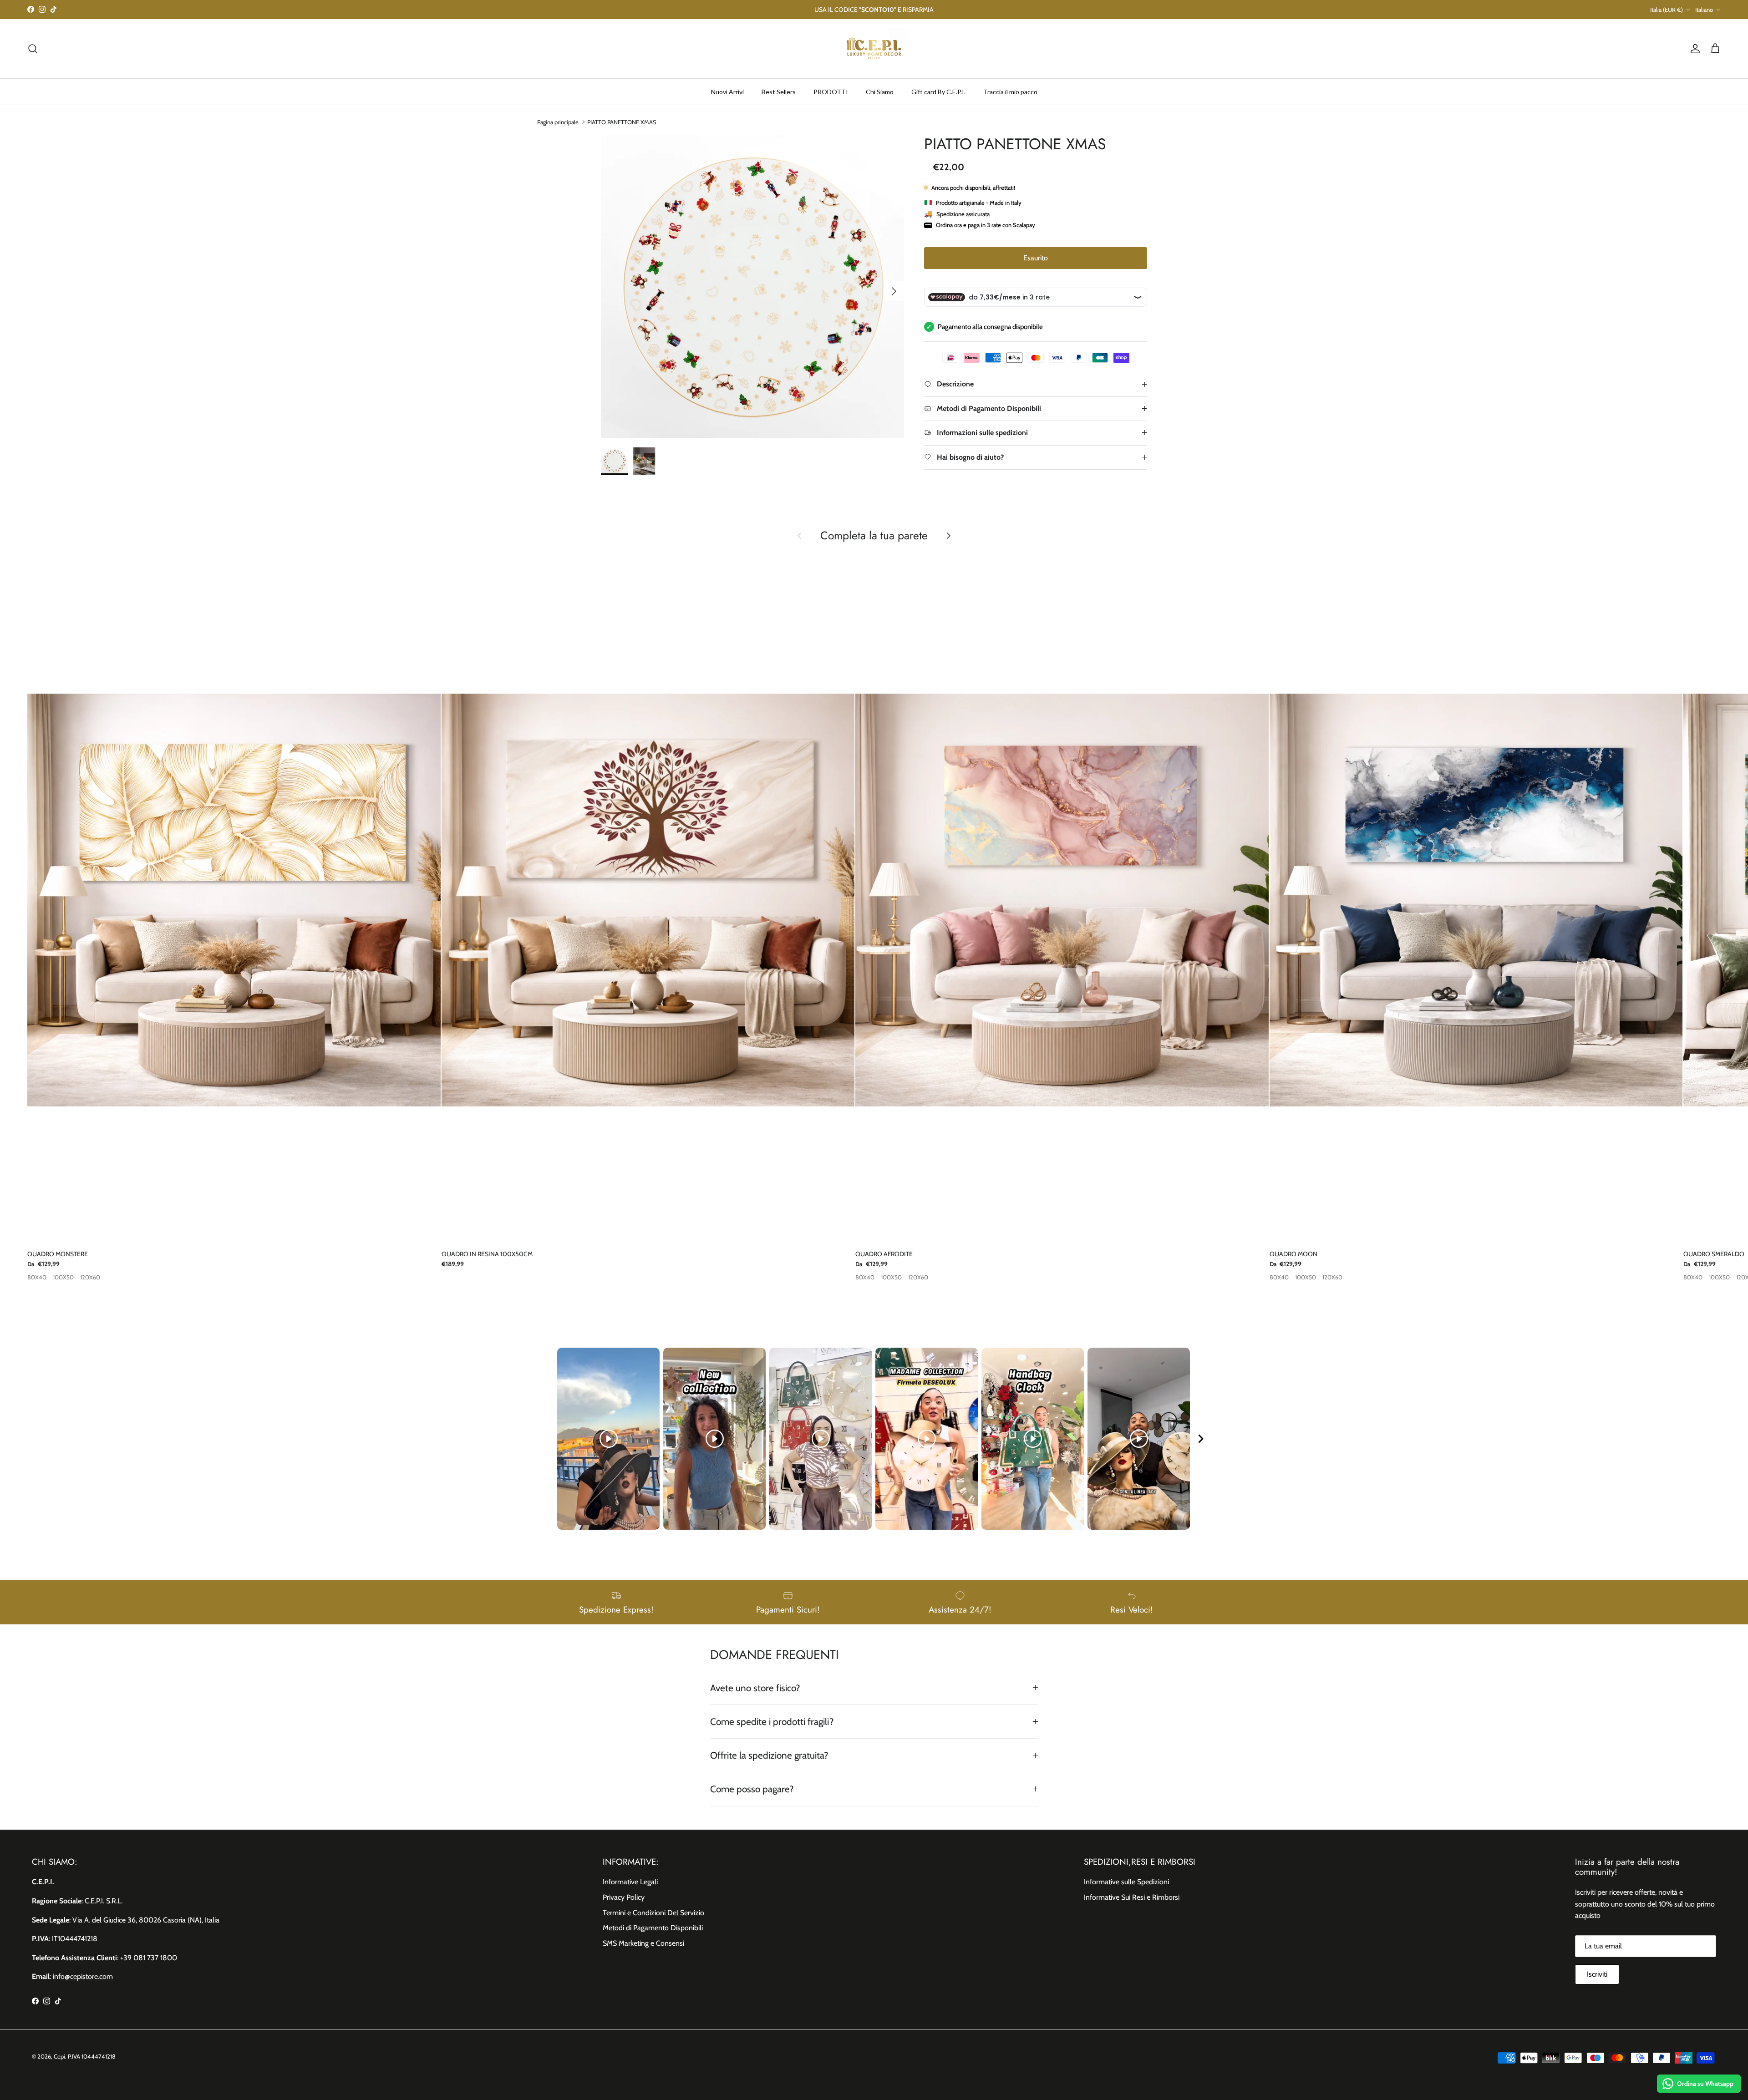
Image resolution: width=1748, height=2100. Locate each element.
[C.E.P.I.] (874, 49)
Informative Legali (630, 1882)
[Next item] (1201, 1439)
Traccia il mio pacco (1010, 91)
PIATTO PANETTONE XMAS (622, 122)
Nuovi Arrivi (727, 91)
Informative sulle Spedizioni (1126, 1882)
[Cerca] (33, 49)
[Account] (1693, 49)
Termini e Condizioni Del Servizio (653, 1913)
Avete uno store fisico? (755, 1688)
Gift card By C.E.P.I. (938, 91)
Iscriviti (1597, 1974)
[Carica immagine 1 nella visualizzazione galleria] (752, 287)
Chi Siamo (880, 91)
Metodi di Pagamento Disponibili (653, 1928)
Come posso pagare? (752, 1789)
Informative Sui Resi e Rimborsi (1132, 1897)
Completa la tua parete (874, 536)
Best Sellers (779, 91)
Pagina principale (558, 122)
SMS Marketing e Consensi (643, 1943)
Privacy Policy (624, 1897)
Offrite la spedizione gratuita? (769, 1755)
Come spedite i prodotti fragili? (772, 1722)
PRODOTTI (831, 91)
